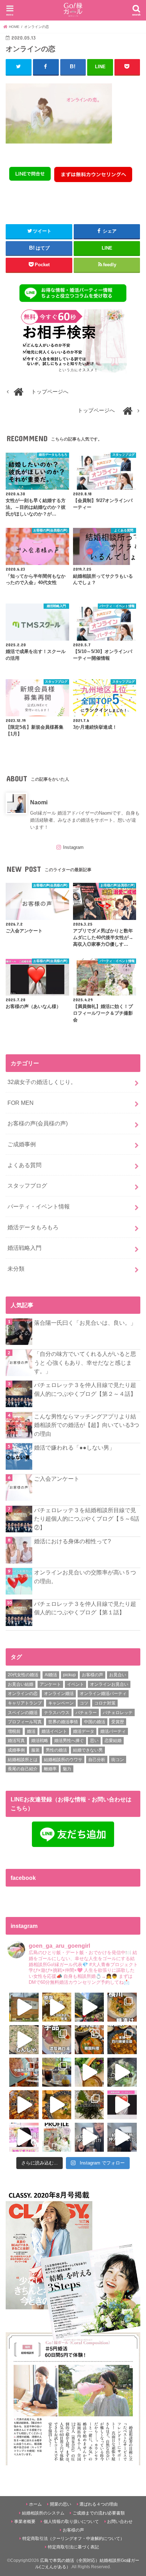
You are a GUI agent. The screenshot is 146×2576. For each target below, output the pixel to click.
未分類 (16, 1269)
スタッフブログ (27, 1185)
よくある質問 (24, 1165)
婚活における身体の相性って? (72, 1541)
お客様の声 (92, 1675)
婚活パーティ (113, 1731)
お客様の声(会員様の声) (38, 1123)
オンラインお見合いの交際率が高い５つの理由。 (85, 1577)
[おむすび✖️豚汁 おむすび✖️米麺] (57, 2105)
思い (94, 1741)
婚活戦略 (40, 1741)
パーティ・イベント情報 (39, 1206)
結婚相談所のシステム (43, 2513)
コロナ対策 (105, 1703)
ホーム (35, 2504)
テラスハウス (57, 1713)
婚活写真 (16, 1741)
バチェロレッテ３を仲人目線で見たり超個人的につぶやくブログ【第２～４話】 (85, 1389)
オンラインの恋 (23, 1694)
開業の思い (61, 2504)
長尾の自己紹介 (23, 1769)
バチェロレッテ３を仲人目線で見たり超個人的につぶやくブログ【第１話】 (85, 1608)
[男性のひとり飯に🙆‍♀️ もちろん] (24, 2105)
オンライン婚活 (59, 1694)
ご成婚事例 (22, 1144)
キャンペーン (61, 1703)
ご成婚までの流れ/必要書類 (99, 2513)
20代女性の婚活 (23, 1675)
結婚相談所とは (23, 1760)
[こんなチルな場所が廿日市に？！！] (24, 2007)
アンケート (50, 1684)
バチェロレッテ (118, 1713)
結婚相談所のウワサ (63, 1760)
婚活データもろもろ (33, 1227)
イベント (75, 1684)
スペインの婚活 (23, 1713)
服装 (35, 1750)
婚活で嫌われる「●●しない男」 (74, 1447)
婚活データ (84, 1731)
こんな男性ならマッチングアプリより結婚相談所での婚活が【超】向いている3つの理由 (87, 1425)
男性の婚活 (56, 1750)
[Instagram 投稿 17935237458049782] (122, 2105)
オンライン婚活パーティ (103, 1694)
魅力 (67, 1769)
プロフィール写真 (25, 1722)
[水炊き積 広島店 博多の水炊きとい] (89, 2105)
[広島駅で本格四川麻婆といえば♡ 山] (122, 2040)
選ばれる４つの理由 (99, 2504)
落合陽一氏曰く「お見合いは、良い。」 (85, 1323)
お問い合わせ (120, 2522)
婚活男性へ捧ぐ (69, 1741)
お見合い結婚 (21, 1684)
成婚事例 (16, 1750)
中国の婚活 (95, 1722)
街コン (118, 1760)
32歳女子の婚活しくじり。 (42, 1082)
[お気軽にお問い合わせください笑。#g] (89, 2137)
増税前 (14, 1731)
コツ (84, 1703)
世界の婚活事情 (63, 1722)
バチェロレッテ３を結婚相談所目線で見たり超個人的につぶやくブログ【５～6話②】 (87, 1519)
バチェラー (86, 1713)
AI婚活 (51, 1675)
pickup (69, 1675)
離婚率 (50, 1769)
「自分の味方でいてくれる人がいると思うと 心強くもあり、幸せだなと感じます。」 (85, 1362)
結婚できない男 (88, 1750)
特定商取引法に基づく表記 (73, 2547)
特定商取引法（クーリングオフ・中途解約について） (73, 2539)
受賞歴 (118, 1722)
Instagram (73, 847)
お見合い (118, 1675)
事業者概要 (25, 2522)
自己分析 (97, 1760)
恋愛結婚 (113, 1741)
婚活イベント (54, 1731)
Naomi (39, 802)
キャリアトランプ (25, 1703)
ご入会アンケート (57, 1479)
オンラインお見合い (109, 1684)
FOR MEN (21, 1103)
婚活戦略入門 (24, 1248)
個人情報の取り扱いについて (71, 2522)
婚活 (31, 1731)
